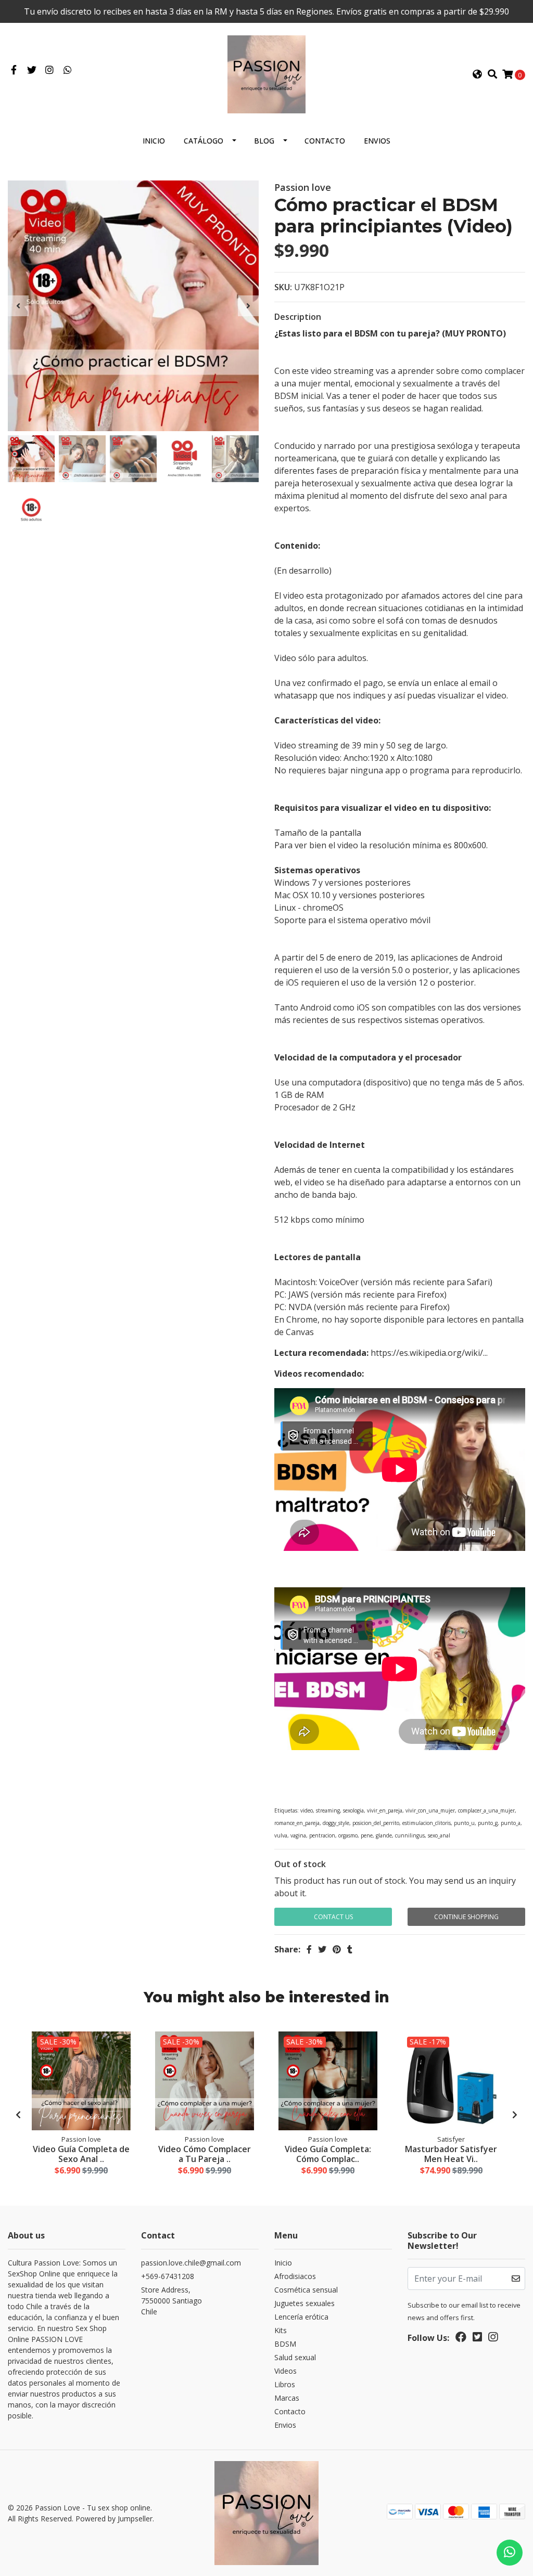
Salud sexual (295, 2357)
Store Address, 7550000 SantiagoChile (172, 2301)
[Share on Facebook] (309, 1949)
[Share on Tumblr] (350, 1949)
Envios (377, 141)
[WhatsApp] (68, 70)
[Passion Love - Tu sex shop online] (266, 73)
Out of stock (300, 1864)
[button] (477, 74)
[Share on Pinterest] (337, 1949)
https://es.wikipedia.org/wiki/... (429, 1353)
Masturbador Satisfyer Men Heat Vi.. (451, 2154)
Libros (285, 2384)
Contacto (325, 141)
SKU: (283, 287)
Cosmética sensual (306, 2290)
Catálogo (204, 141)
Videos (285, 2371)
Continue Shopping (466, 1917)
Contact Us (333, 1917)
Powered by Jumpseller (114, 2519)
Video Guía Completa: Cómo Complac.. (328, 2154)
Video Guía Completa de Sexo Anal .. (81, 2154)
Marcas (287, 2398)
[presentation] (18, 306)
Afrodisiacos (295, 2276)
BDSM (285, 2344)
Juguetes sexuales (304, 2303)
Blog (264, 141)
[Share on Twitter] (322, 1949)
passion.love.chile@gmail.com (191, 2263)
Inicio (154, 141)
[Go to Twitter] (32, 70)
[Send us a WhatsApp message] (510, 2553)
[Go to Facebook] (14, 70)
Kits (281, 2330)
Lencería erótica (301, 2317)
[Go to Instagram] (50, 70)
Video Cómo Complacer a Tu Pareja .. (205, 2154)
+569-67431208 (168, 2276)
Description (298, 317)
